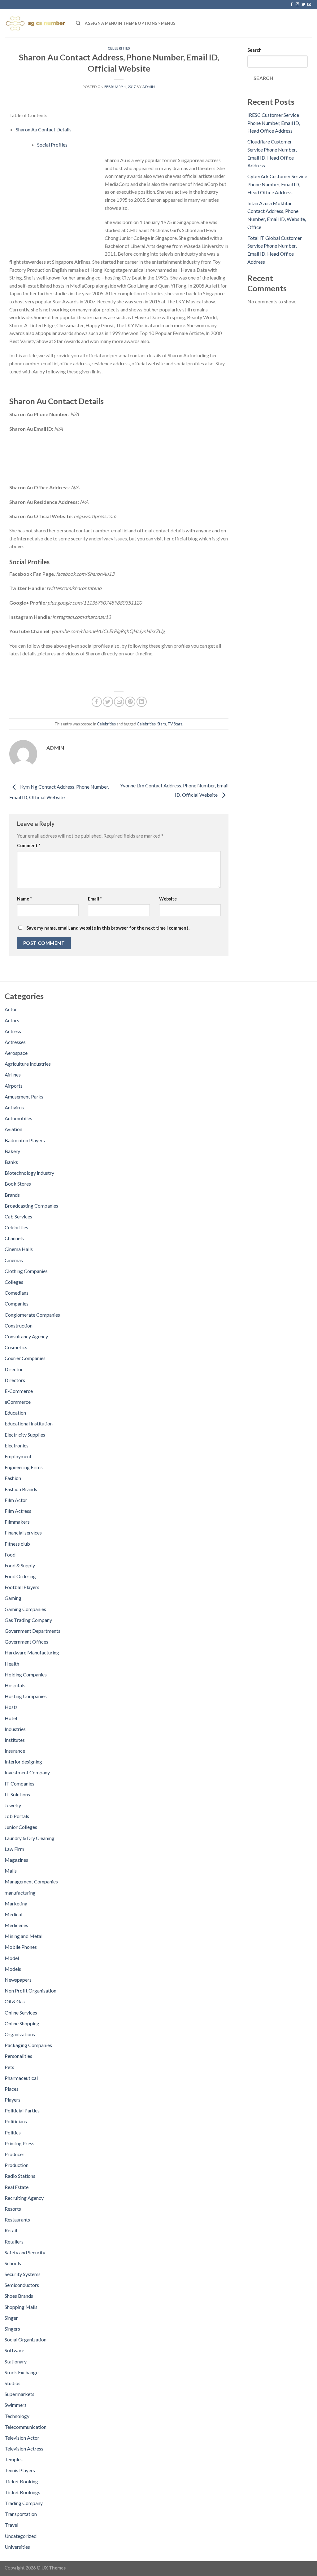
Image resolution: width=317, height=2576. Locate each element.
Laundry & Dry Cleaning (30, 1838)
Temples (14, 2459)
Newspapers (18, 1980)
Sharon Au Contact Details (44, 129)
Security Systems (23, 2274)
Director (14, 1369)
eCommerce (18, 1402)
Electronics (17, 1445)
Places (12, 2089)
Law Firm (14, 1849)
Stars (162, 724)
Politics (13, 2132)
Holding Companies (26, 1674)
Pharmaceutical (21, 2078)
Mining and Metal (24, 1936)
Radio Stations (20, 2176)
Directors (15, 1380)
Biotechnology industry (29, 1173)
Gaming (13, 1598)
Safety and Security (25, 2252)
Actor (11, 1009)
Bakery (12, 1151)
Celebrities (119, 48)
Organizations (20, 2034)
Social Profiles (52, 145)
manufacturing (20, 1893)
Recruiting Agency (24, 2198)
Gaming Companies (25, 1609)
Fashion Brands (21, 1489)
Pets (9, 2067)
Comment (29, 845)
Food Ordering (20, 1576)
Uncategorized (21, 2536)
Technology (17, 2416)
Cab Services (18, 1216)
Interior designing (23, 1761)
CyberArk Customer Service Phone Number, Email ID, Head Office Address (277, 184)
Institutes (15, 1740)
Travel (11, 2525)
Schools (13, 2263)
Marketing (16, 1903)
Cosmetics (16, 1347)
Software (14, 2350)
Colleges (14, 1282)
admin (149, 87)
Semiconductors (22, 2285)
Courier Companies (25, 1358)
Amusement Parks (24, 1096)
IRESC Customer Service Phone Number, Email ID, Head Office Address (274, 123)
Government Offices (26, 1642)
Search (254, 50)
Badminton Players (25, 1140)
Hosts (11, 1707)
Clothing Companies (26, 1271)
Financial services (23, 1532)
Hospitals (15, 1685)
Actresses (15, 1042)
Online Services (21, 2012)
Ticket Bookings (22, 2492)
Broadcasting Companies (31, 1206)
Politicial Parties (22, 2110)
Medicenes (16, 1925)
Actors (12, 1020)
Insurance (15, 1751)
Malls (11, 1871)
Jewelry (13, 1805)
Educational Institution (29, 1423)
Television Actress (24, 2448)
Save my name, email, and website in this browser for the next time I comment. (108, 928)
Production (17, 2165)
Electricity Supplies (25, 1435)
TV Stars (175, 724)
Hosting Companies (26, 1696)
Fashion (13, 1478)
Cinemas (14, 1260)
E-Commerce (19, 1391)
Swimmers (16, 2405)
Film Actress (18, 1511)
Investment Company (27, 1772)
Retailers (14, 2241)
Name (24, 899)
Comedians (17, 1293)
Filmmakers (17, 1522)
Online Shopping (22, 2023)
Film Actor (16, 1500)
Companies (17, 1303)
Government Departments (33, 1631)
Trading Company (24, 2503)
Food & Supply (20, 1565)
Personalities (18, 2056)
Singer (11, 2318)
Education (15, 1413)
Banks (11, 1162)
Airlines (13, 1074)
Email (95, 899)
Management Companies (31, 1881)
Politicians (16, 2121)
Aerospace (16, 1053)
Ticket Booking (21, 2481)
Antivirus (14, 1107)
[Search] (78, 23)
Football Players (22, 1587)
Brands (12, 1195)
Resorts (13, 2209)
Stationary (16, 2361)
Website (168, 899)
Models (13, 1969)
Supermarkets (20, 2394)
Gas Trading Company (28, 1620)
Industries (15, 1729)
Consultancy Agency (26, 1336)
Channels (14, 1238)
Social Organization (26, 2339)
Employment (18, 1456)
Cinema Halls (19, 1249)
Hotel (11, 1718)
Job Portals (17, 1816)
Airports (14, 1086)
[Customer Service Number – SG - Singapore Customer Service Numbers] (36, 23)
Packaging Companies (28, 2045)
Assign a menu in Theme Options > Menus (130, 23)
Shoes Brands (19, 2296)
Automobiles (18, 1118)
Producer (15, 2154)
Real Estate (17, 2187)
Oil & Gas (15, 2001)
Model (12, 1958)
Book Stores (18, 1184)
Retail (11, 2230)
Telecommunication (26, 2427)
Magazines (16, 1860)
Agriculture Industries (28, 1064)
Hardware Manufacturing (32, 1652)
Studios (13, 2383)
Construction (19, 1325)
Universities (17, 2547)
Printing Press (20, 2143)
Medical (13, 1914)
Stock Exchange (22, 2372)
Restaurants (17, 2219)
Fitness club (17, 1544)
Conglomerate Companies (32, 1315)
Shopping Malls (21, 2307)
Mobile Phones (21, 1947)
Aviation (13, 1129)
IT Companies (20, 1783)
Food (10, 1554)
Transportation (21, 2514)
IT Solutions (17, 1794)
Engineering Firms (24, 1467)
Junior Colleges (21, 1827)
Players (13, 2100)
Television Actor (22, 2438)
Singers (12, 2329)
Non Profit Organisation (30, 1990)
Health (12, 1664)
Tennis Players (20, 2470)
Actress (13, 1031)
